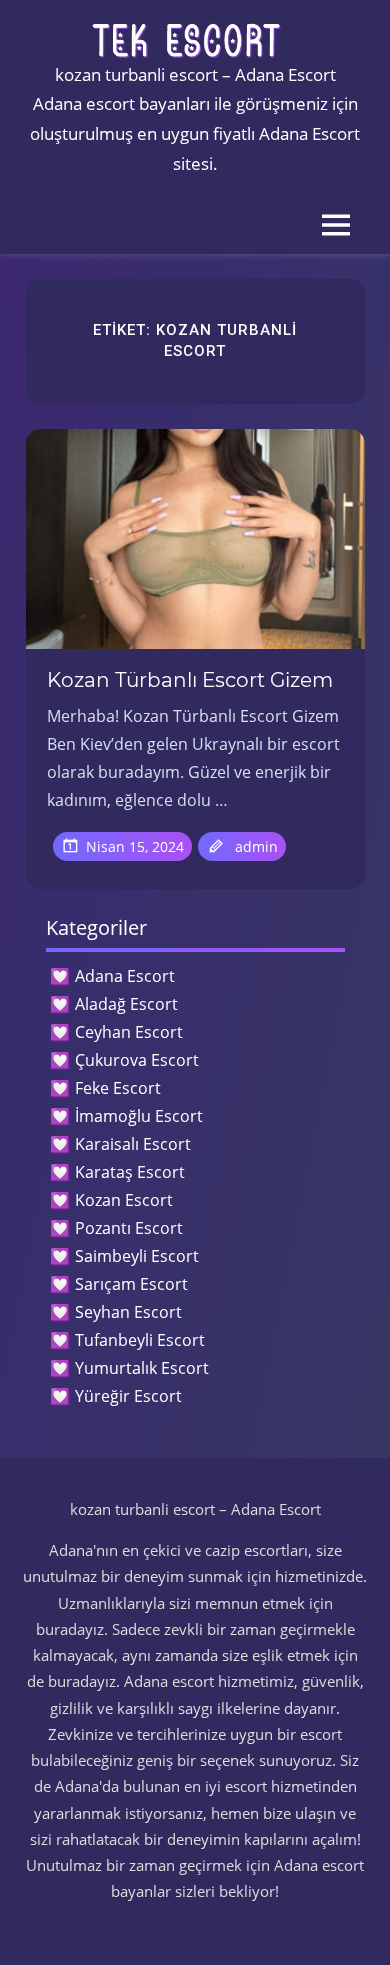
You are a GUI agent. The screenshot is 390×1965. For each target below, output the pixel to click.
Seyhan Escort (128, 1312)
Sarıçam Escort (131, 1284)
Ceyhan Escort (129, 1032)
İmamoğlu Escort (139, 1116)
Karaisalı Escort (133, 1144)
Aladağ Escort (126, 1004)
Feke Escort (118, 1088)
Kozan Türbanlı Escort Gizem (190, 680)
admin (256, 846)
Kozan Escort (124, 1200)
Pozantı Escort (129, 1228)
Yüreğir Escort (128, 1396)
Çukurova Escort (137, 1060)
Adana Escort (125, 976)
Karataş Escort (130, 1172)
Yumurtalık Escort (142, 1368)
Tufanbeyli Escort (140, 1340)
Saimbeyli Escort (137, 1256)
